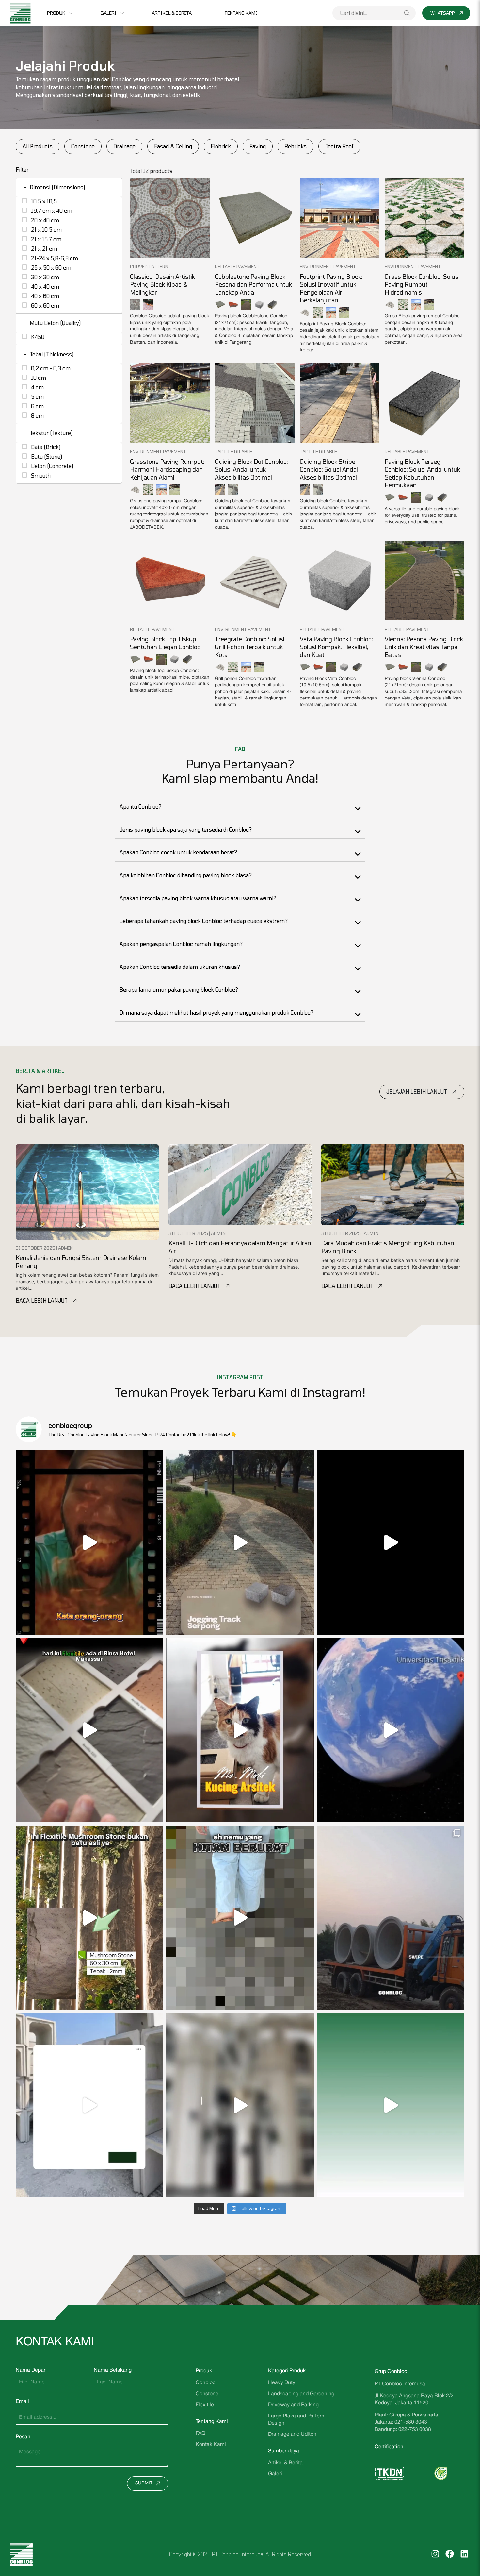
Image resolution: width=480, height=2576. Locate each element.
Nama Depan (31, 2370)
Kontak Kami (211, 2445)
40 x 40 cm (44, 286)
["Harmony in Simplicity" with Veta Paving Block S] (240, 1542)
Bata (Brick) (45, 447)
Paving (258, 146)
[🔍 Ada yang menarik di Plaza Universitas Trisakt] (391, 1730)
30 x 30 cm (44, 277)
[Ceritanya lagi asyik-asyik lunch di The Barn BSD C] (240, 1918)
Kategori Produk (287, 2371)
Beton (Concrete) (51, 466)
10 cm (38, 378)
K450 (37, 337)
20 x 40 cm (44, 220)
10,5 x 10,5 (43, 201)
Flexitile (205, 2405)
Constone (83, 146)
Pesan (23, 2437)
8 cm (37, 415)
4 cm (37, 387)
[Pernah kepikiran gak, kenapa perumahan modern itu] (391, 1918)
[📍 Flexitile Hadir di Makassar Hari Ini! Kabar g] (89, 1730)
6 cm (37, 406)
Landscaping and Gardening (301, 2394)
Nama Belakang (113, 2370)
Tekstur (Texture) (48, 433)
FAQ (200, 2433)
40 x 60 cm (44, 296)
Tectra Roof (339, 146)
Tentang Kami (241, 13)
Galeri (109, 13)
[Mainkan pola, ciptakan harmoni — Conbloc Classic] (391, 1542)
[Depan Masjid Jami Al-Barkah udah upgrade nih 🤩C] (240, 2105)
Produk (56, 13)
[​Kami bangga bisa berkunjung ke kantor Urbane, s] (240, 1730)
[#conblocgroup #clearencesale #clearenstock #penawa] (391, 2105)
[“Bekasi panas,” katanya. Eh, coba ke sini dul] (89, 1542)
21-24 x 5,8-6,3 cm (54, 258)
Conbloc (206, 2383)
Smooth (40, 475)
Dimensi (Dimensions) (54, 187)
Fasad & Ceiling (173, 146)
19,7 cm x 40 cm (51, 210)
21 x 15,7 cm (46, 239)
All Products (38, 146)
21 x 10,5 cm (46, 229)
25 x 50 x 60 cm (50, 267)
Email (22, 2402)
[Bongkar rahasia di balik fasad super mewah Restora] (89, 1918)
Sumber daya (284, 2451)
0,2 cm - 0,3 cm (50, 368)
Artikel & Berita (172, 13)
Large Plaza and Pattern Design (296, 2420)
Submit (144, 2483)
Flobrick (221, 146)
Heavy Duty (282, 2383)
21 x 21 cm (43, 248)
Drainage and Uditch (292, 2434)
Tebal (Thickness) (48, 354)
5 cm (37, 396)
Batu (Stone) (46, 456)
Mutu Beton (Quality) (52, 323)
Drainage (124, 146)
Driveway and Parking (293, 2405)
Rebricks (296, 146)
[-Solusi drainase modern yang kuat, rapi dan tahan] (89, 2105)
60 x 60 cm (44, 305)
